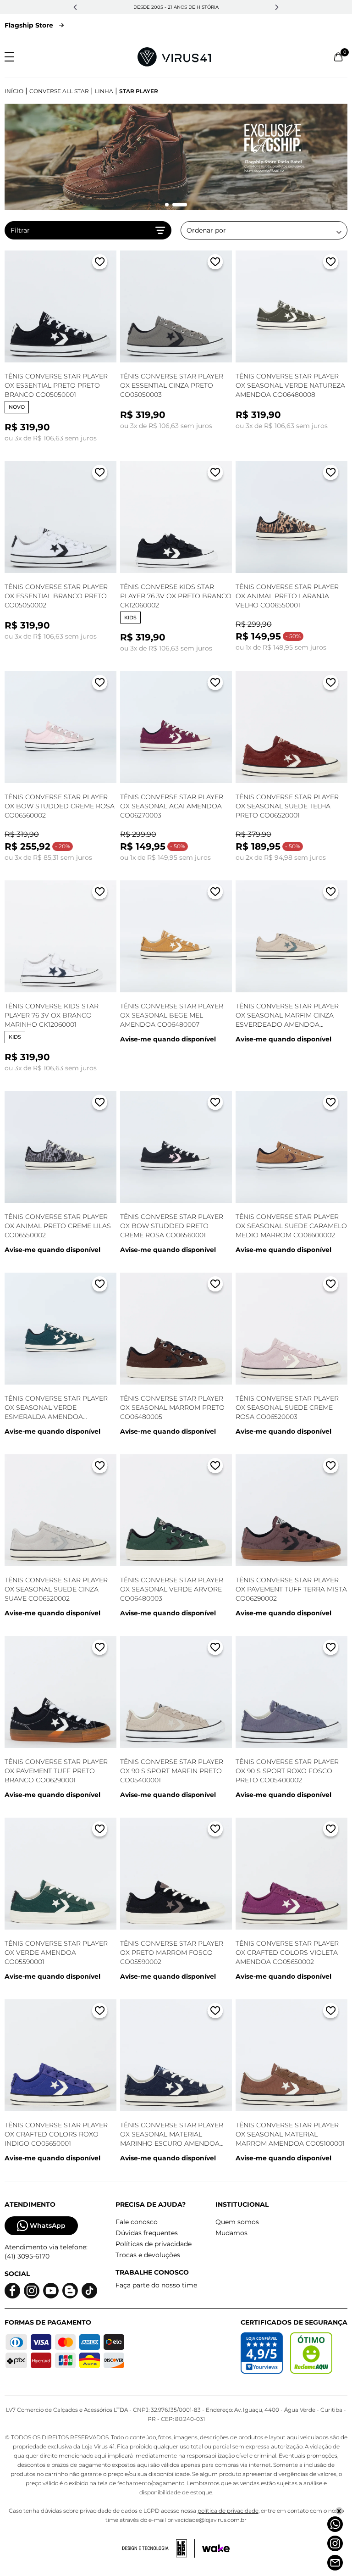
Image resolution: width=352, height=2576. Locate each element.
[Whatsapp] (335, 2524)
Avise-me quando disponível (168, 1039)
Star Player (139, 91)
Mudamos (231, 2233)
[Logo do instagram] (32, 2291)
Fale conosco (137, 2222)
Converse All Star (59, 91)
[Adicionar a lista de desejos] (100, 264)
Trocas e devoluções (148, 2255)
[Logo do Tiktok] (89, 2291)
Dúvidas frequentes (147, 2233)
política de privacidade (228, 2511)
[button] (75, 7)
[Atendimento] (335, 2563)
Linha (104, 91)
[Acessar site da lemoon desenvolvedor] (159, 2548)
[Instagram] (335, 2543)
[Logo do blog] (70, 2291)
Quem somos (237, 2222)
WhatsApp (48, 2225)
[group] (176, 157)
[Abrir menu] (9, 57)
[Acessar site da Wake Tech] (216, 2548)
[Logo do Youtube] (51, 2291)
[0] (338, 57)
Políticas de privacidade (154, 2244)
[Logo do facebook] (12, 2291)
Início (14, 91)
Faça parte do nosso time (156, 2285)
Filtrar (20, 230)
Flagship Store (29, 25)
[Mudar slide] (167, 205)
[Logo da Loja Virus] (174, 57)
